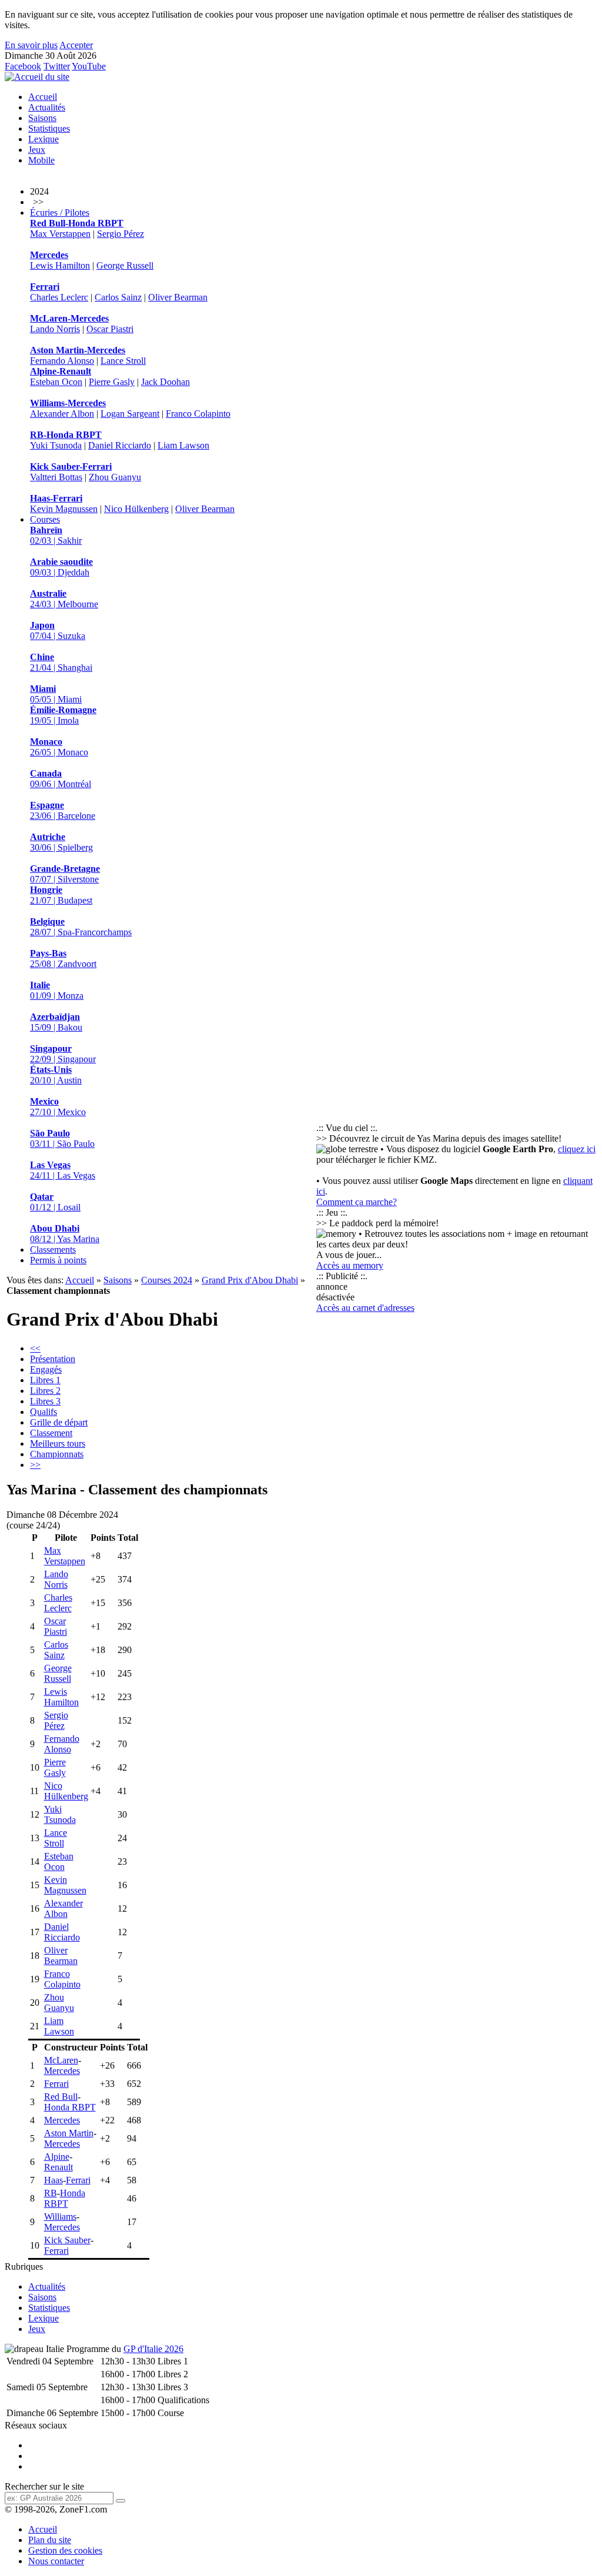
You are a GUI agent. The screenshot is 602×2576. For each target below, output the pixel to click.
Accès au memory (350, 1265)
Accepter (76, 45)
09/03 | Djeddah (61, 567)
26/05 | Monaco (59, 747)
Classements (53, 1249)
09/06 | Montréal (61, 779)
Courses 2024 (167, 1280)
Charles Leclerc (59, 297)
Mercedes (62, 2071)
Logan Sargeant (130, 414)
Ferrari (56, 2084)
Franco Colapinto (198, 414)
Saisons (42, 118)
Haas (53, 2180)
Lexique (44, 139)
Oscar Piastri (110, 329)
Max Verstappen (60, 234)
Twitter (57, 66)
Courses (45, 519)
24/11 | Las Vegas (63, 1170)
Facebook (23, 66)
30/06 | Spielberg (61, 842)
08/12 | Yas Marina (65, 1234)
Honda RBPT (70, 2107)
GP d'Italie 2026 (153, 2349)
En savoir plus (31, 45)
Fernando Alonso (62, 361)
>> (35, 1465)
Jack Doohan (165, 382)
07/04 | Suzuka (58, 630)
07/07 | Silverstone (65, 874)
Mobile (41, 160)
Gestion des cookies (65, 2550)
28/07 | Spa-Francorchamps (81, 927)
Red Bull (61, 2097)
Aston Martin (69, 2133)
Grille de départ (59, 1422)
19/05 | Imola (63, 715)
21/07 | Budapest (61, 895)
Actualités (47, 107)
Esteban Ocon (56, 382)
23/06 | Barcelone (63, 810)
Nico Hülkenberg (136, 509)
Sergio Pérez (121, 234)
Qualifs (44, 1412)
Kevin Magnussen (64, 509)
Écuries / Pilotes (60, 213)
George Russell (125, 265)
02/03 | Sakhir (56, 535)
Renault (58, 2167)
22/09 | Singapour (63, 1054)
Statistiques (49, 128)
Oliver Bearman (178, 297)
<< (35, 1348)
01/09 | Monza (57, 990)
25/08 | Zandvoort (63, 959)
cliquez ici (577, 1149)
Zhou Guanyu (115, 477)
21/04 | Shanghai (61, 662)
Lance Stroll (123, 361)
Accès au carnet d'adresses (365, 1308)
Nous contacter (56, 2561)
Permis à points (58, 1260)
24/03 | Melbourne (64, 599)
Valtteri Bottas (56, 477)
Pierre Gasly (112, 382)
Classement (51, 1433)
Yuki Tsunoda (56, 445)
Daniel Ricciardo (120, 445)
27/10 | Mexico (58, 1107)
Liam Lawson (183, 445)
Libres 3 (45, 1401)
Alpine (57, 2157)
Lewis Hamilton (60, 265)
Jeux (37, 150)
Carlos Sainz (118, 297)
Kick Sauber (67, 2240)
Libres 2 (45, 1391)
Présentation (53, 1359)
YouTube (89, 66)
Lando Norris (55, 329)
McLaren (61, 2060)
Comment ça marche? (357, 1202)
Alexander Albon (62, 414)
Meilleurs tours (58, 1443)
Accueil (43, 97)
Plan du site (50, 2540)
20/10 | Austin (56, 1075)
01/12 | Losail (55, 1202)
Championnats (57, 1454)
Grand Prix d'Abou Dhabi (250, 1280)
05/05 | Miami (56, 694)
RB (51, 2193)
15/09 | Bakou (56, 1022)
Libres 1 (45, 1380)
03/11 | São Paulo (62, 1138)
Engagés (46, 1369)
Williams (60, 2217)
